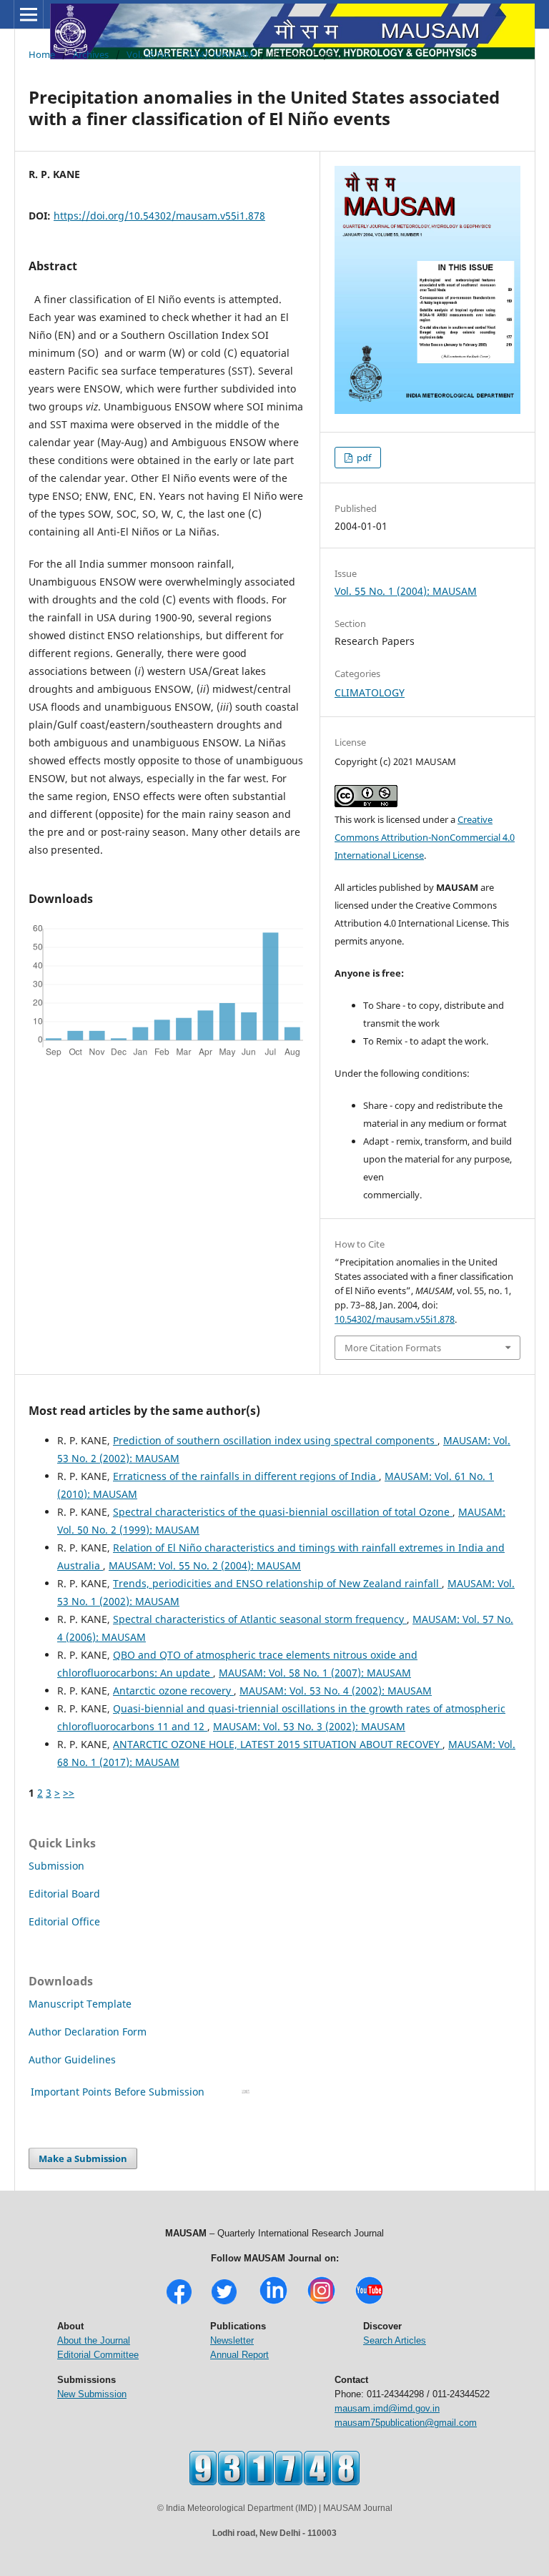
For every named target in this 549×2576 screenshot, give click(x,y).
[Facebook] (179, 2303)
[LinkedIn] (273, 2303)
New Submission (92, 2394)
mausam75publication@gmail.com (406, 2423)
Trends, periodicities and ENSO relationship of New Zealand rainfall (277, 1583)
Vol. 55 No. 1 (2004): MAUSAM (190, 54)
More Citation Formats (393, 1348)
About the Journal (94, 2340)
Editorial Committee (98, 2355)
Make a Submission (83, 2158)
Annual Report (239, 2355)
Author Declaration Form (88, 2032)
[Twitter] (224, 2303)
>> (69, 1793)
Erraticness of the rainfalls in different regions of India (246, 1476)
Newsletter (232, 2340)
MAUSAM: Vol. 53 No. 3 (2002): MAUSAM (309, 1726)
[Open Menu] (29, 14)
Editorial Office (64, 1921)
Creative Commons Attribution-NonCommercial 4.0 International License (425, 837)
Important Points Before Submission (118, 2092)
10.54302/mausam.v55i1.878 (395, 1319)
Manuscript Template (80, 2004)
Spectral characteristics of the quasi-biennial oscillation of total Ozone (283, 1512)
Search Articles (395, 2340)
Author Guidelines (74, 2059)
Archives (91, 54)
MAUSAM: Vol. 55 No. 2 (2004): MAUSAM (205, 1565)
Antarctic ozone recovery (173, 1691)
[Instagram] (321, 2303)
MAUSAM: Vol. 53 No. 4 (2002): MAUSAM (336, 1691)
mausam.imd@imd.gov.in (387, 2408)
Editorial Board (64, 1894)
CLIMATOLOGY (370, 692)
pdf (363, 458)
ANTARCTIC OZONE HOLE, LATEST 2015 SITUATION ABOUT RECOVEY (278, 1744)
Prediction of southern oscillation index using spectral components (275, 1440)
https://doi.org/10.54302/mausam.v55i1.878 (159, 216)
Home (42, 54)
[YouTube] (369, 2303)
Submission (56, 1866)
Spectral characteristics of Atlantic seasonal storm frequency (260, 1619)
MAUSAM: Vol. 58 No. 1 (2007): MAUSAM (315, 1673)
